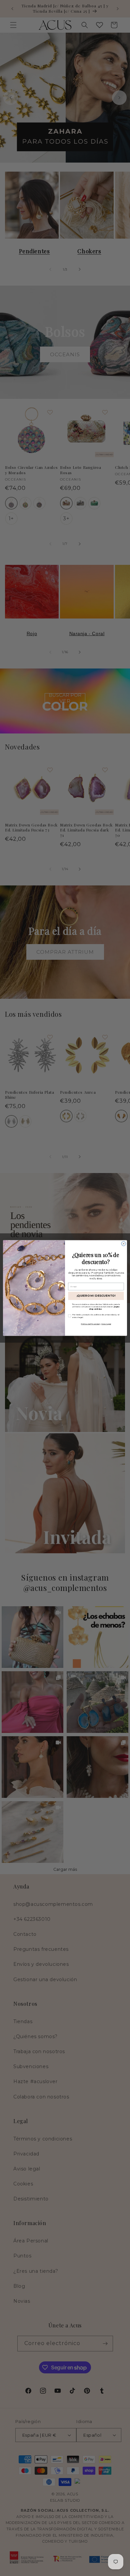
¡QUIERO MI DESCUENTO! (96, 1296)
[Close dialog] (123, 1244)
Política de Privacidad (90, 1324)
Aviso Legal (106, 1324)
